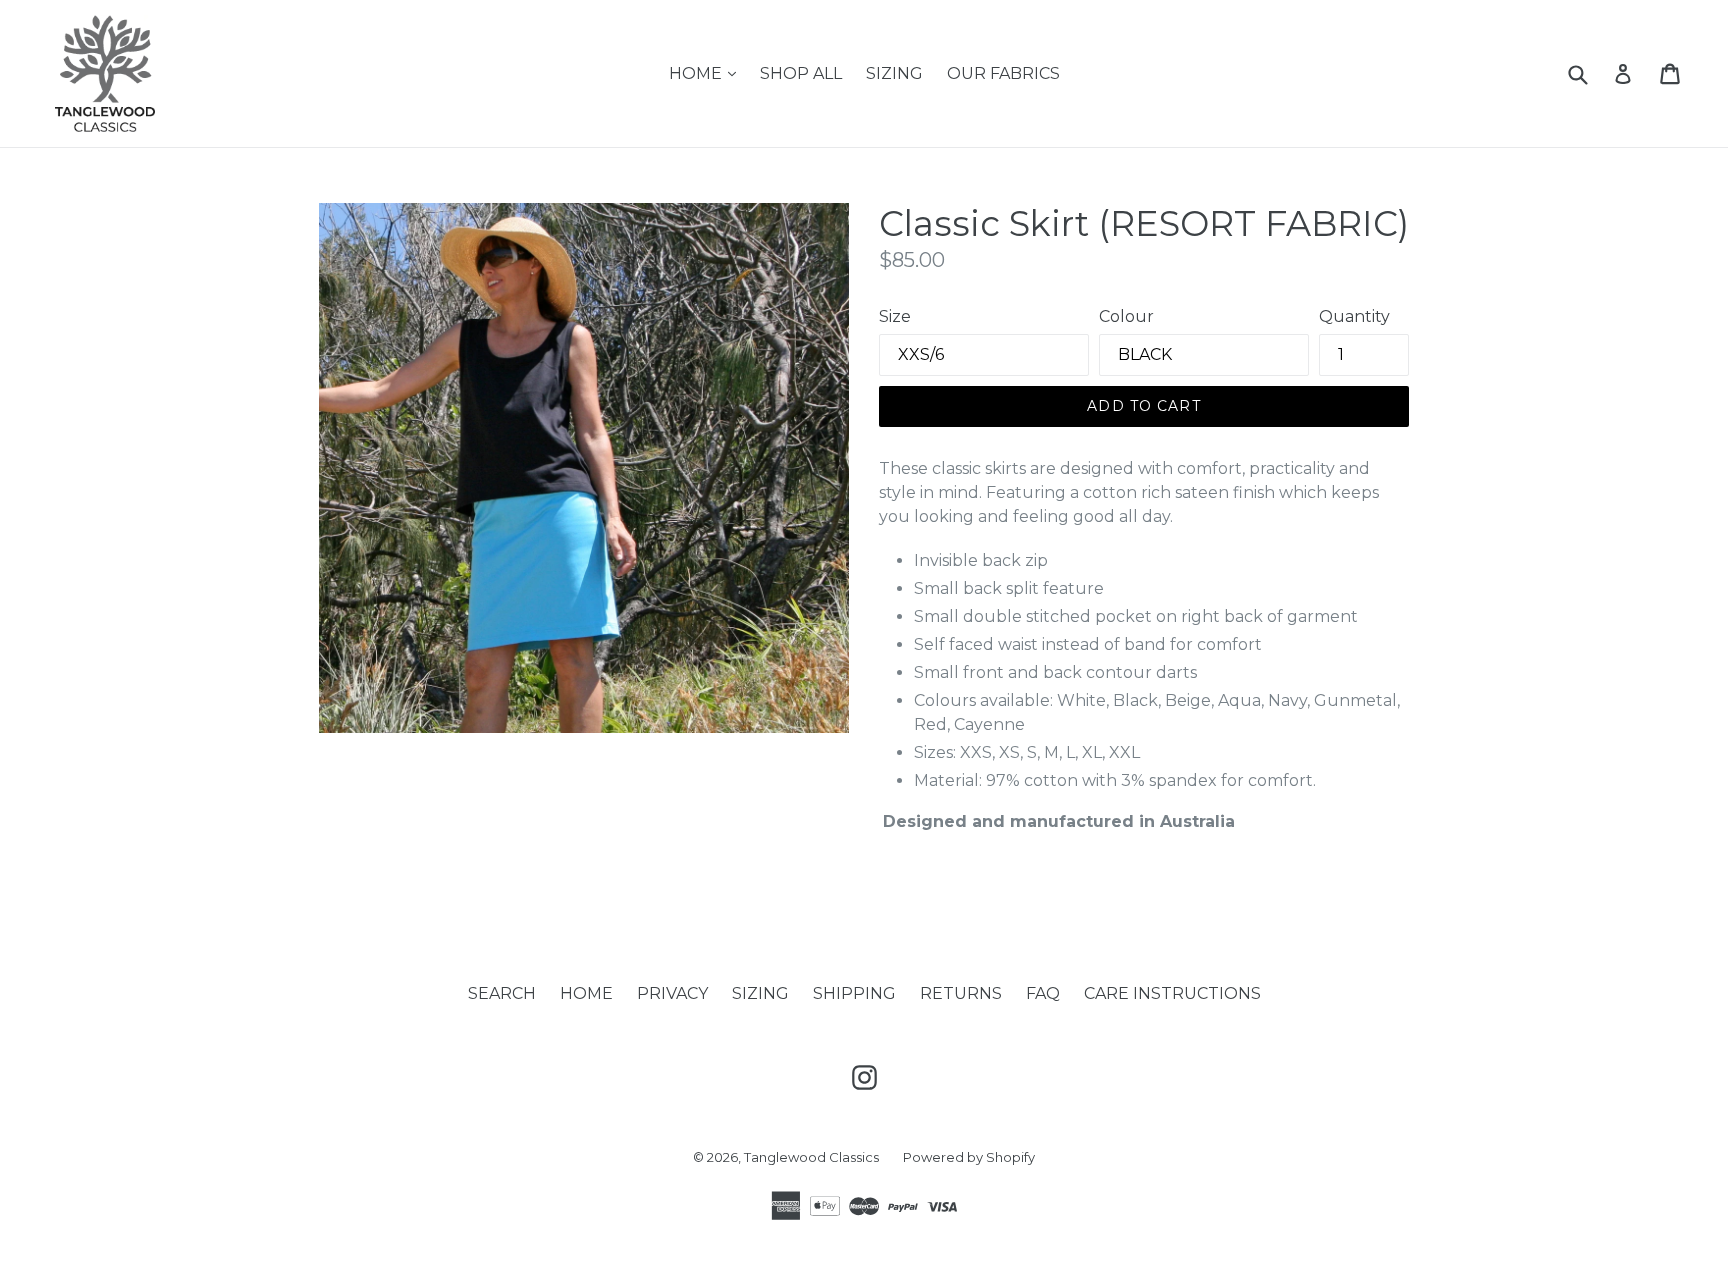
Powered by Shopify (969, 1157)
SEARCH (502, 993)
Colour (1126, 316)
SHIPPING (854, 993)
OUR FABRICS (1003, 73)
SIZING (894, 73)
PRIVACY (672, 993)
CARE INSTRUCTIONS (1172, 993)
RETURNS (961, 993)
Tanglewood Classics (811, 1157)
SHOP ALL (801, 73)
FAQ (1043, 993)
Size (895, 316)
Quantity (1354, 316)
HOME (707, 73)
